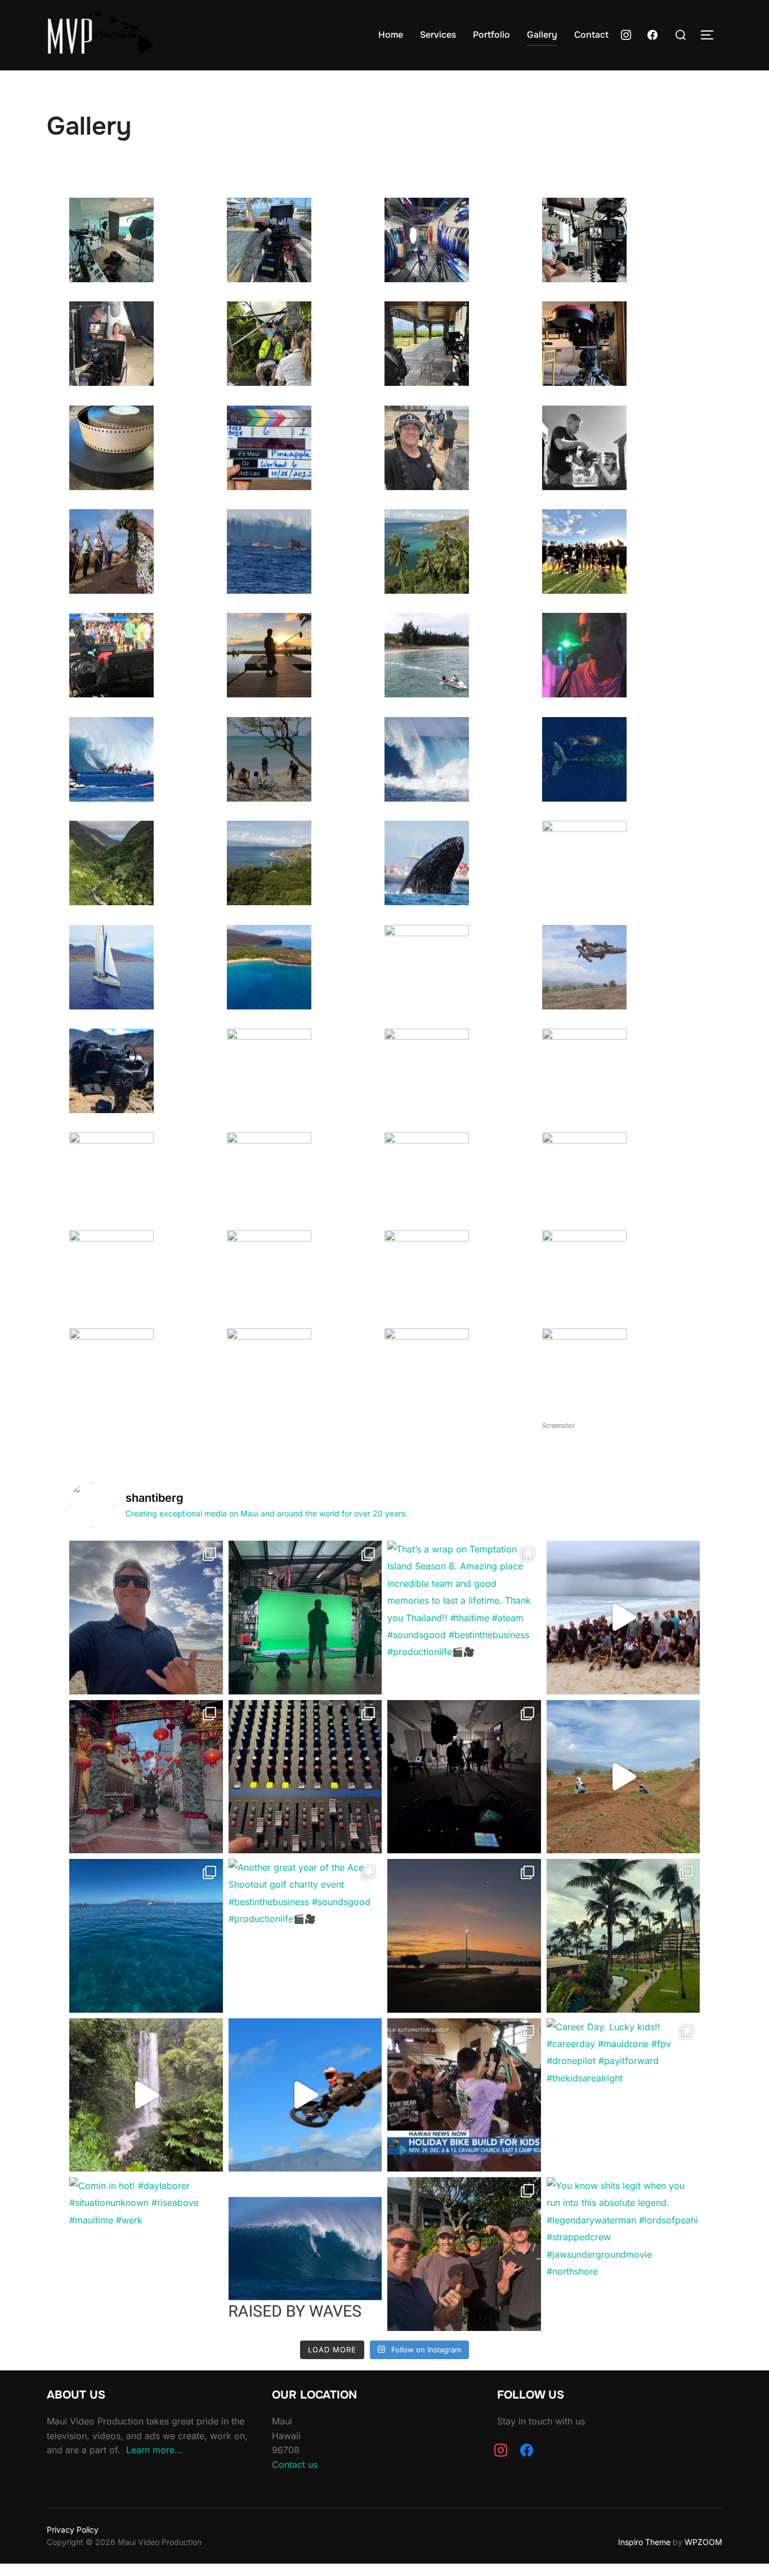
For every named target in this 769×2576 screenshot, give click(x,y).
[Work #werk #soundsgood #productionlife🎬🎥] (464, 1777)
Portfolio (491, 35)
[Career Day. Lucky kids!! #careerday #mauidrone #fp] (623, 2095)
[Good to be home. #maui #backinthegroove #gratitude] (305, 1618)
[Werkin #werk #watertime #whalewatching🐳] (146, 1936)
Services (438, 35)
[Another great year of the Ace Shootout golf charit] (305, 1936)
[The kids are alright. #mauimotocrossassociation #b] (623, 1777)
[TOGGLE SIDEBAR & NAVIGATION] (711, 35)
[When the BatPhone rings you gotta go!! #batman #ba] (623, 1936)
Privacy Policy (73, 2530)
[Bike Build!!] (464, 2095)
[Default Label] (652, 34)
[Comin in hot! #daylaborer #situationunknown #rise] (146, 2254)
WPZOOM (703, 2542)
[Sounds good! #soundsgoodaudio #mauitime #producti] (464, 1936)
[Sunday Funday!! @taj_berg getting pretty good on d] (305, 2095)
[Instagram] (626, 34)
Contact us (295, 2464)
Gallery (542, 35)
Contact (591, 35)
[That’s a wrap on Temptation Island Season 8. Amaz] (464, 1618)
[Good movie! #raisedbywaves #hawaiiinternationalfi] (305, 2254)
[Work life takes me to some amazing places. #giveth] (146, 1777)
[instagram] (501, 2449)
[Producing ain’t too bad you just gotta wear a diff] (146, 1618)
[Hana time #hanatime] (146, 2095)
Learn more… (154, 2450)
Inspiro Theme (644, 2542)
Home (391, 35)
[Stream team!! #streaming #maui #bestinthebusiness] (464, 2254)
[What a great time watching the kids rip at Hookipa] (305, 1777)
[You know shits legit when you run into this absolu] (623, 2254)
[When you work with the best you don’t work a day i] (623, 1618)
